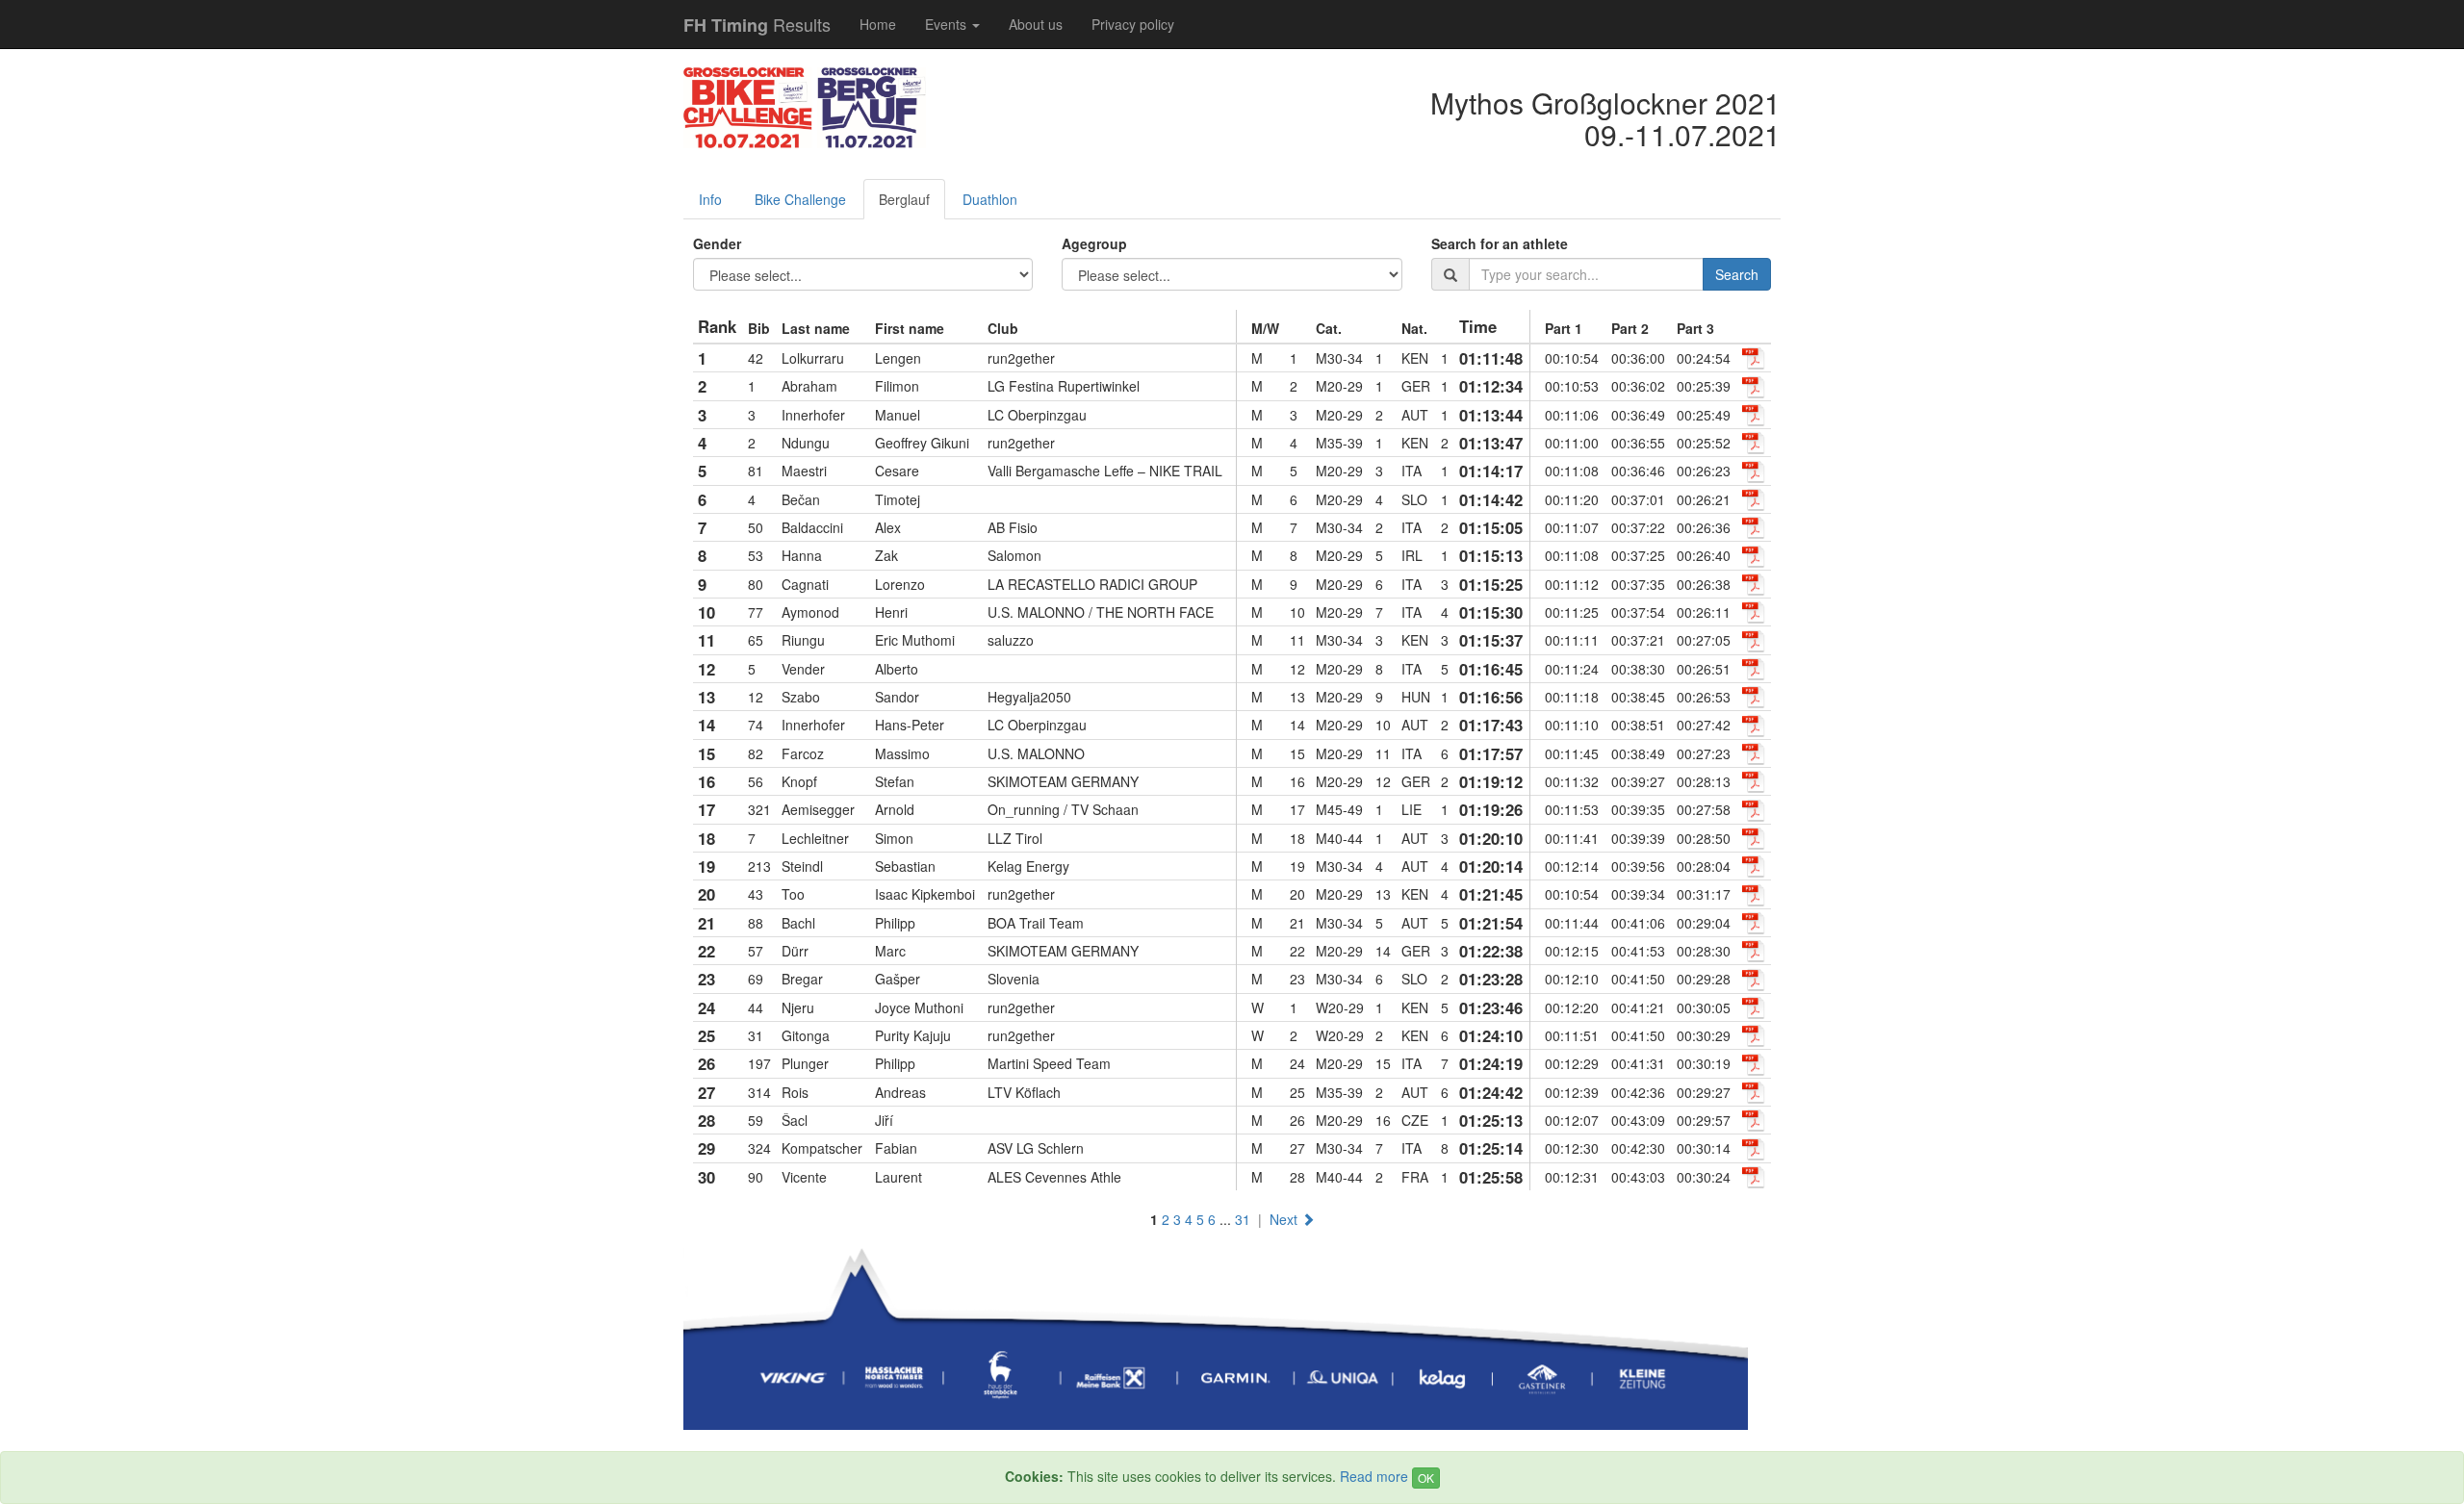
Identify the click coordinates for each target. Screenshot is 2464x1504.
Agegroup (1094, 243)
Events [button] (948, 24)
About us (1036, 24)
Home (878, 24)
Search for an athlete (1500, 243)
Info (710, 199)
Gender (717, 243)
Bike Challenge (800, 199)
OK (1426, 1478)
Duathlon (990, 199)
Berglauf (904, 199)
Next (1285, 1219)
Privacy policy (1133, 24)
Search (1737, 274)
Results (757, 25)
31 (1243, 1219)
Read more (1374, 1476)
